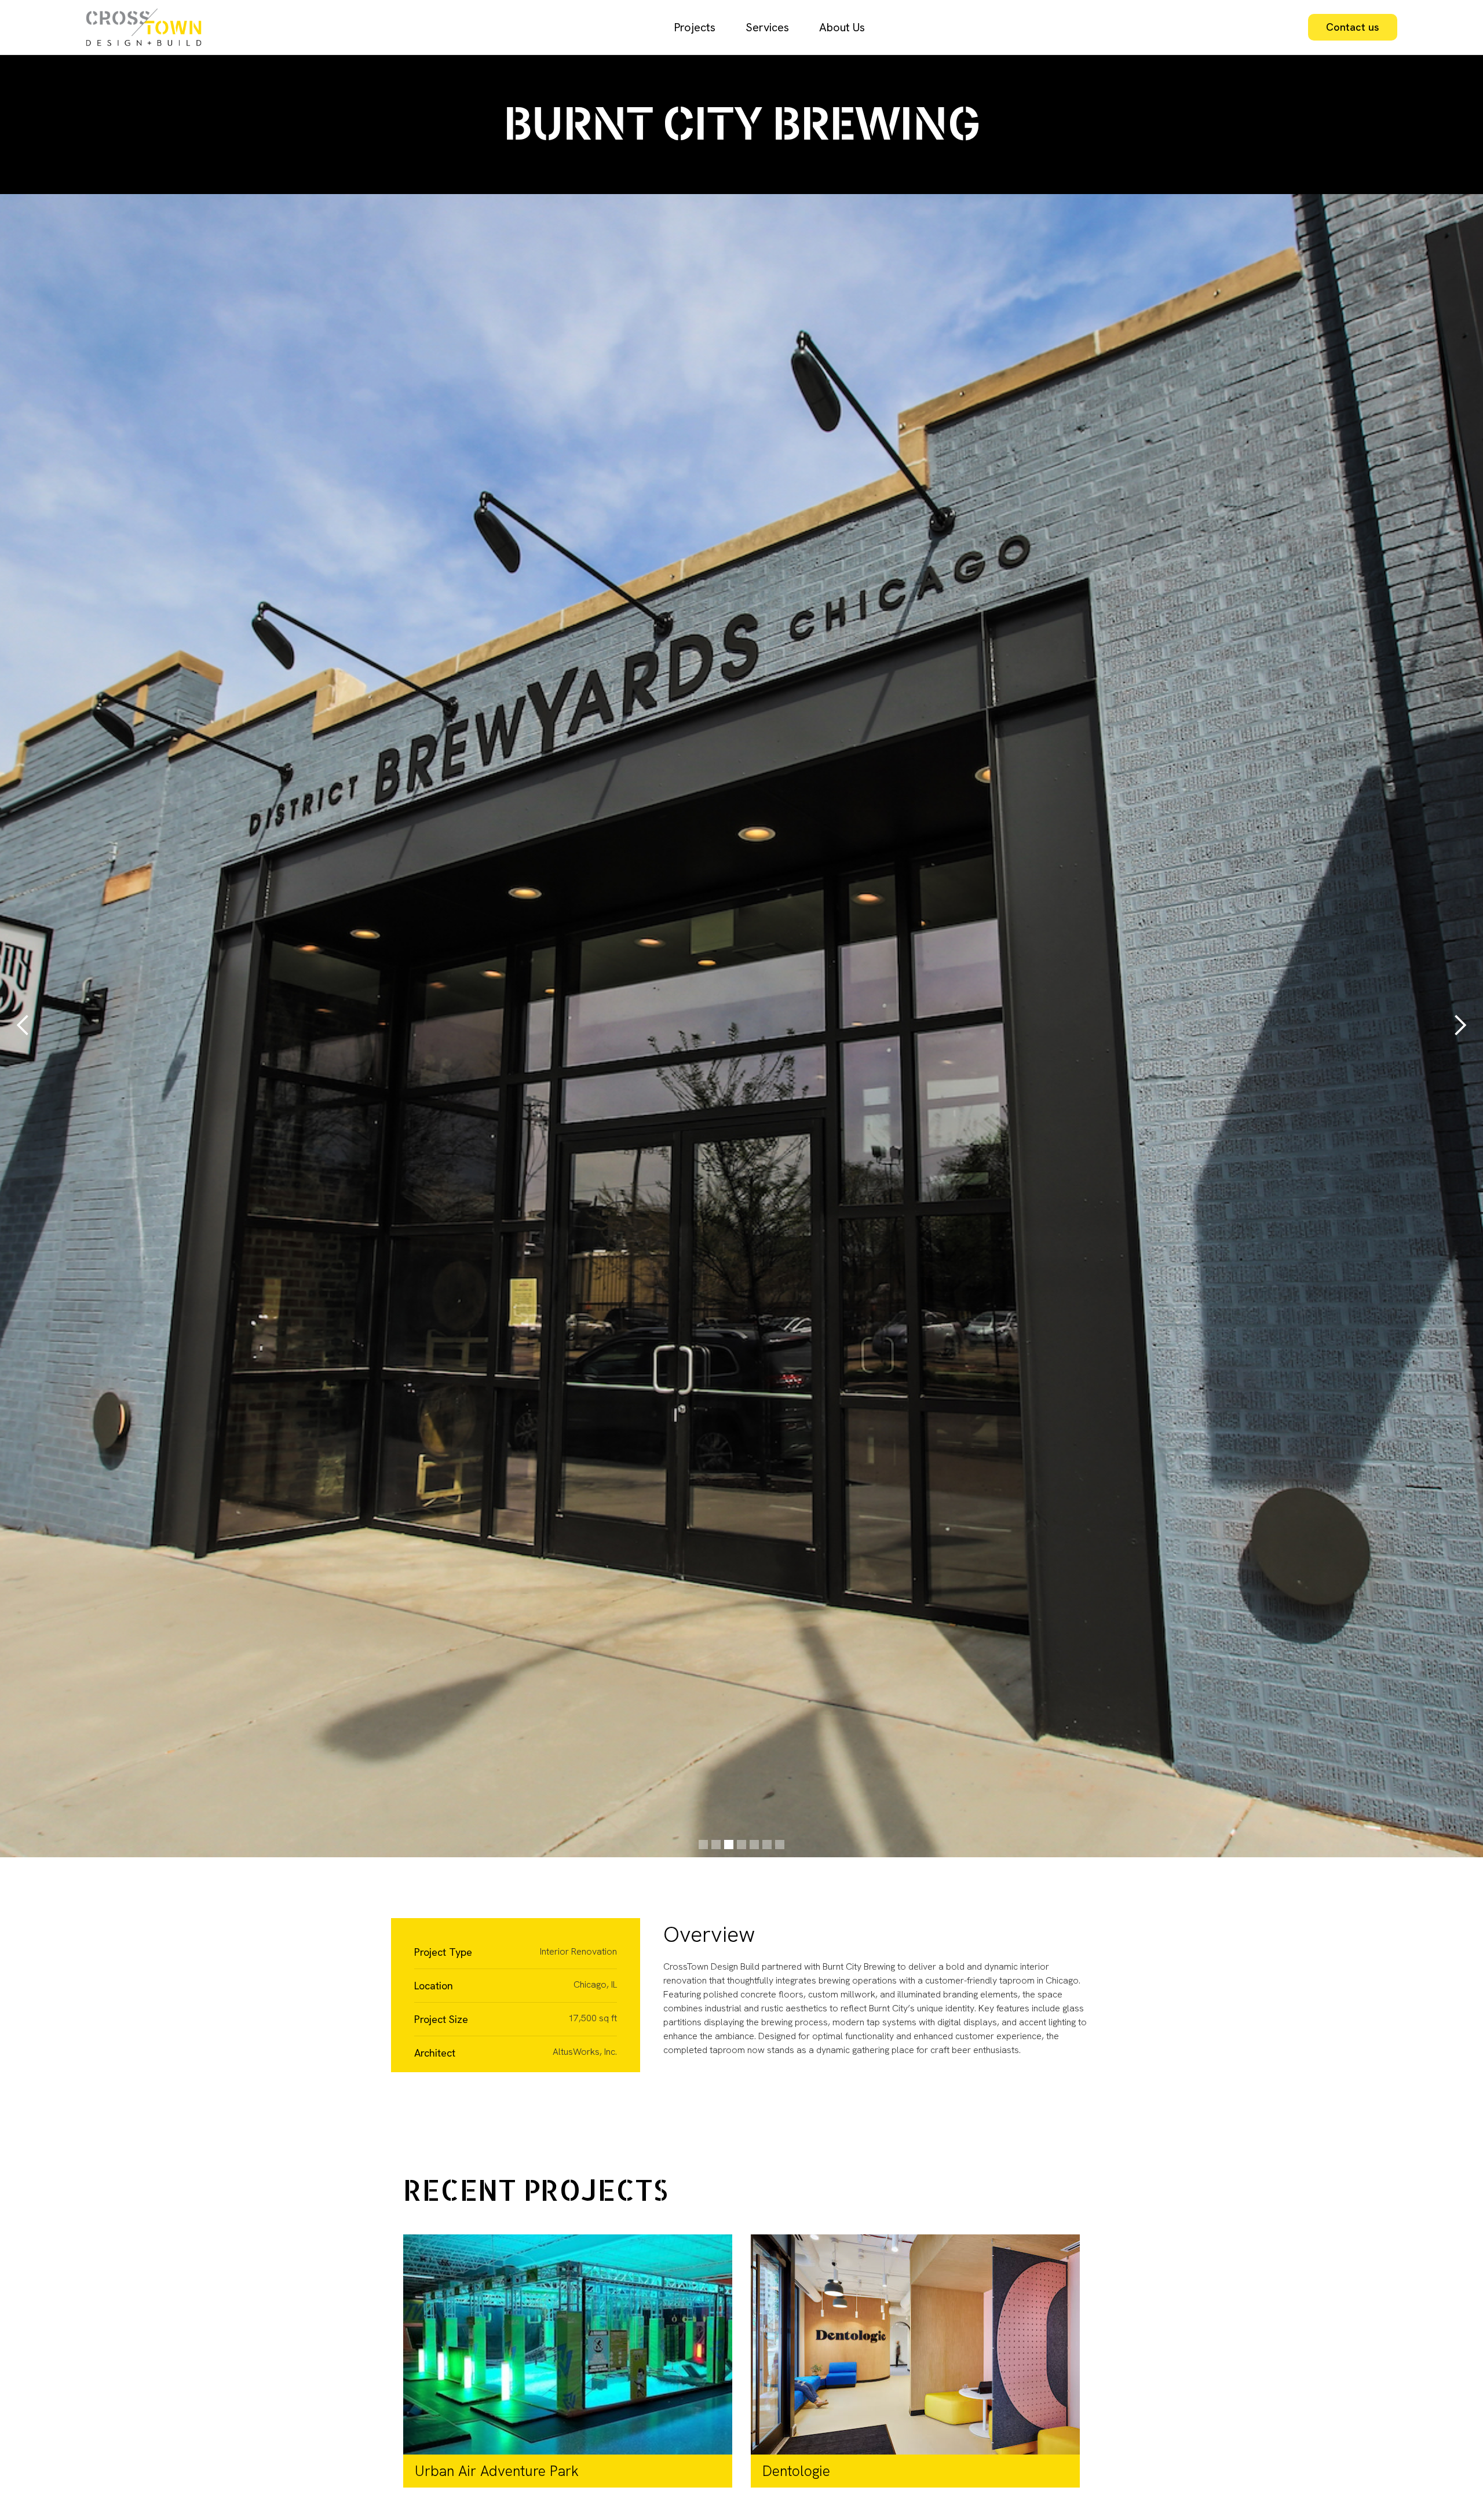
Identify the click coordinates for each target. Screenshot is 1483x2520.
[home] (158, 27)
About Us (842, 27)
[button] (23, 1026)
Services (767, 27)
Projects (695, 27)
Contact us (1353, 27)
